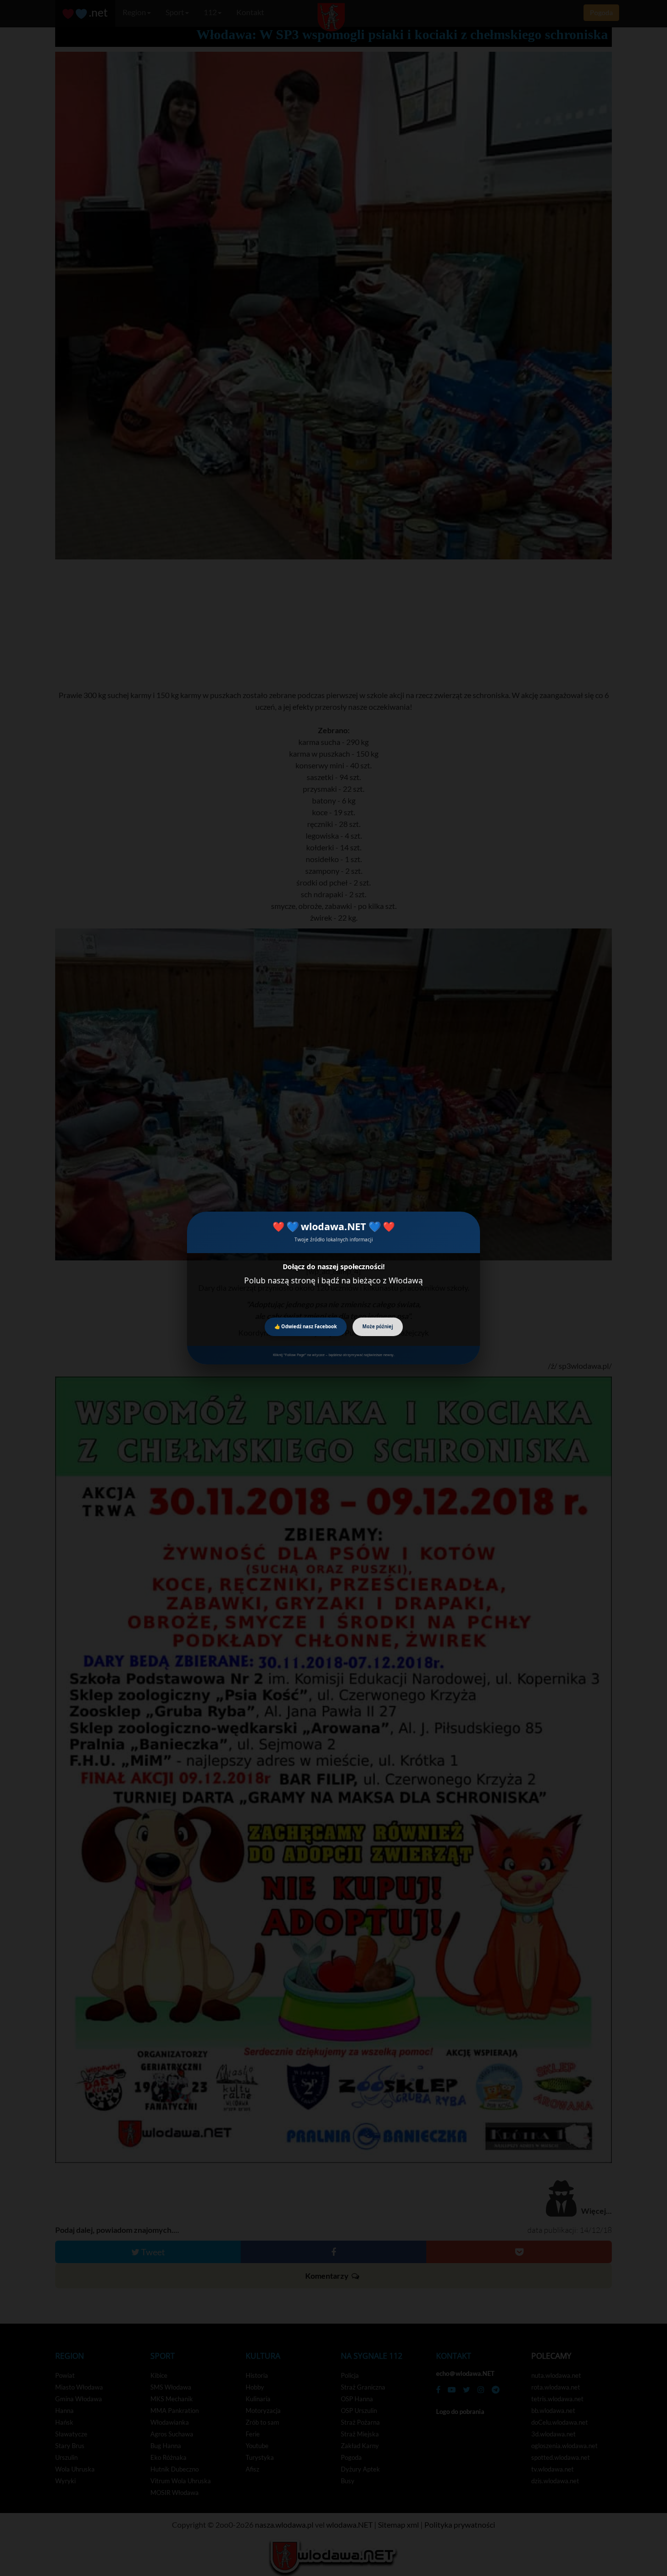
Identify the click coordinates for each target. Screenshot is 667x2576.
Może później (378, 1327)
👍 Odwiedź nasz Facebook (306, 1327)
